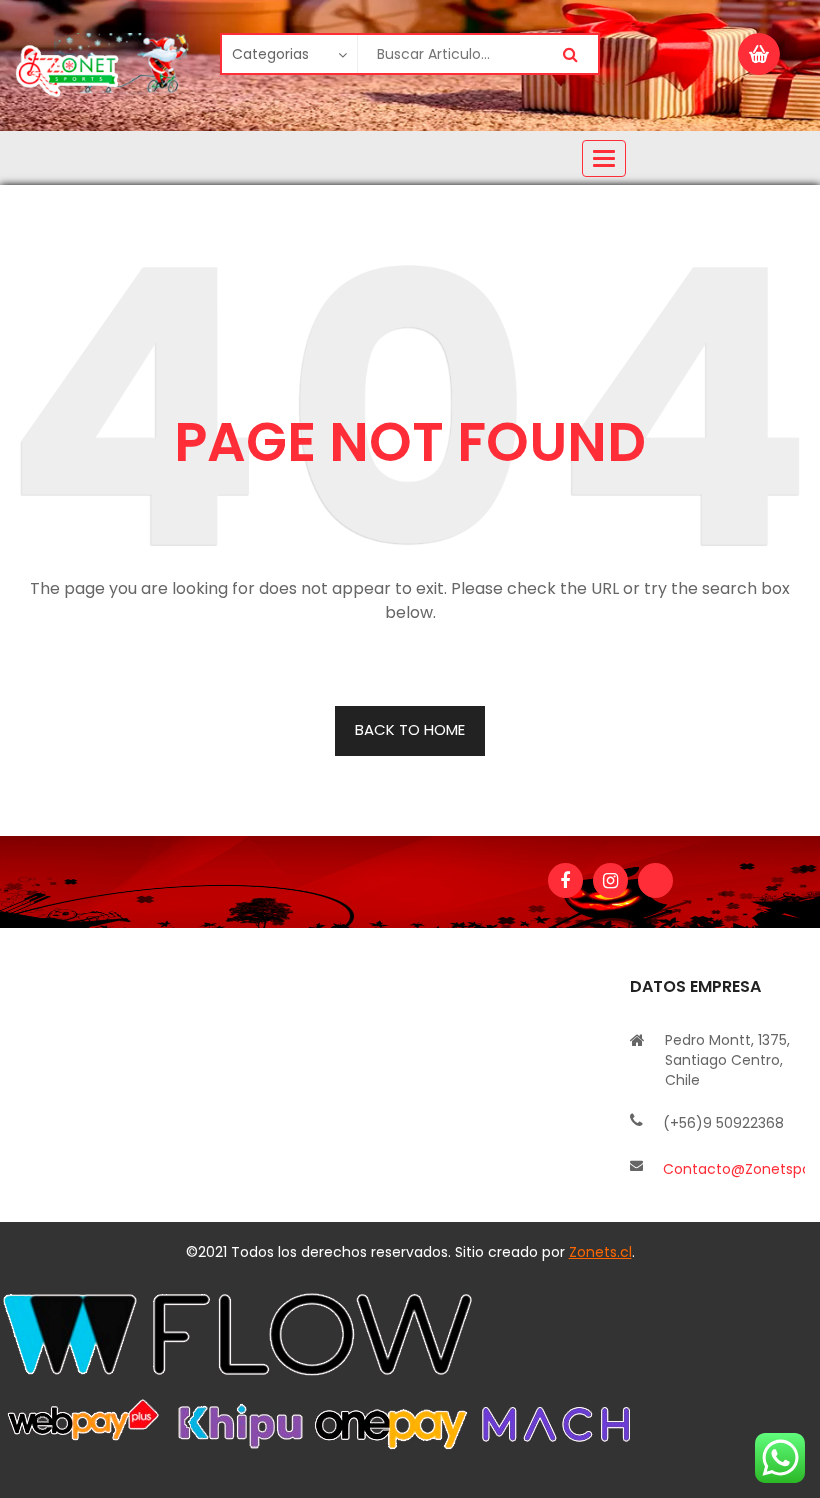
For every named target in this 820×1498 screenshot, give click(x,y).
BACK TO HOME (410, 729)
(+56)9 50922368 (723, 1123)
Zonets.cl (600, 1252)
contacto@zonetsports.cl (734, 1169)
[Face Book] (565, 880)
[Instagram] (610, 880)
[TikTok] (655, 880)
